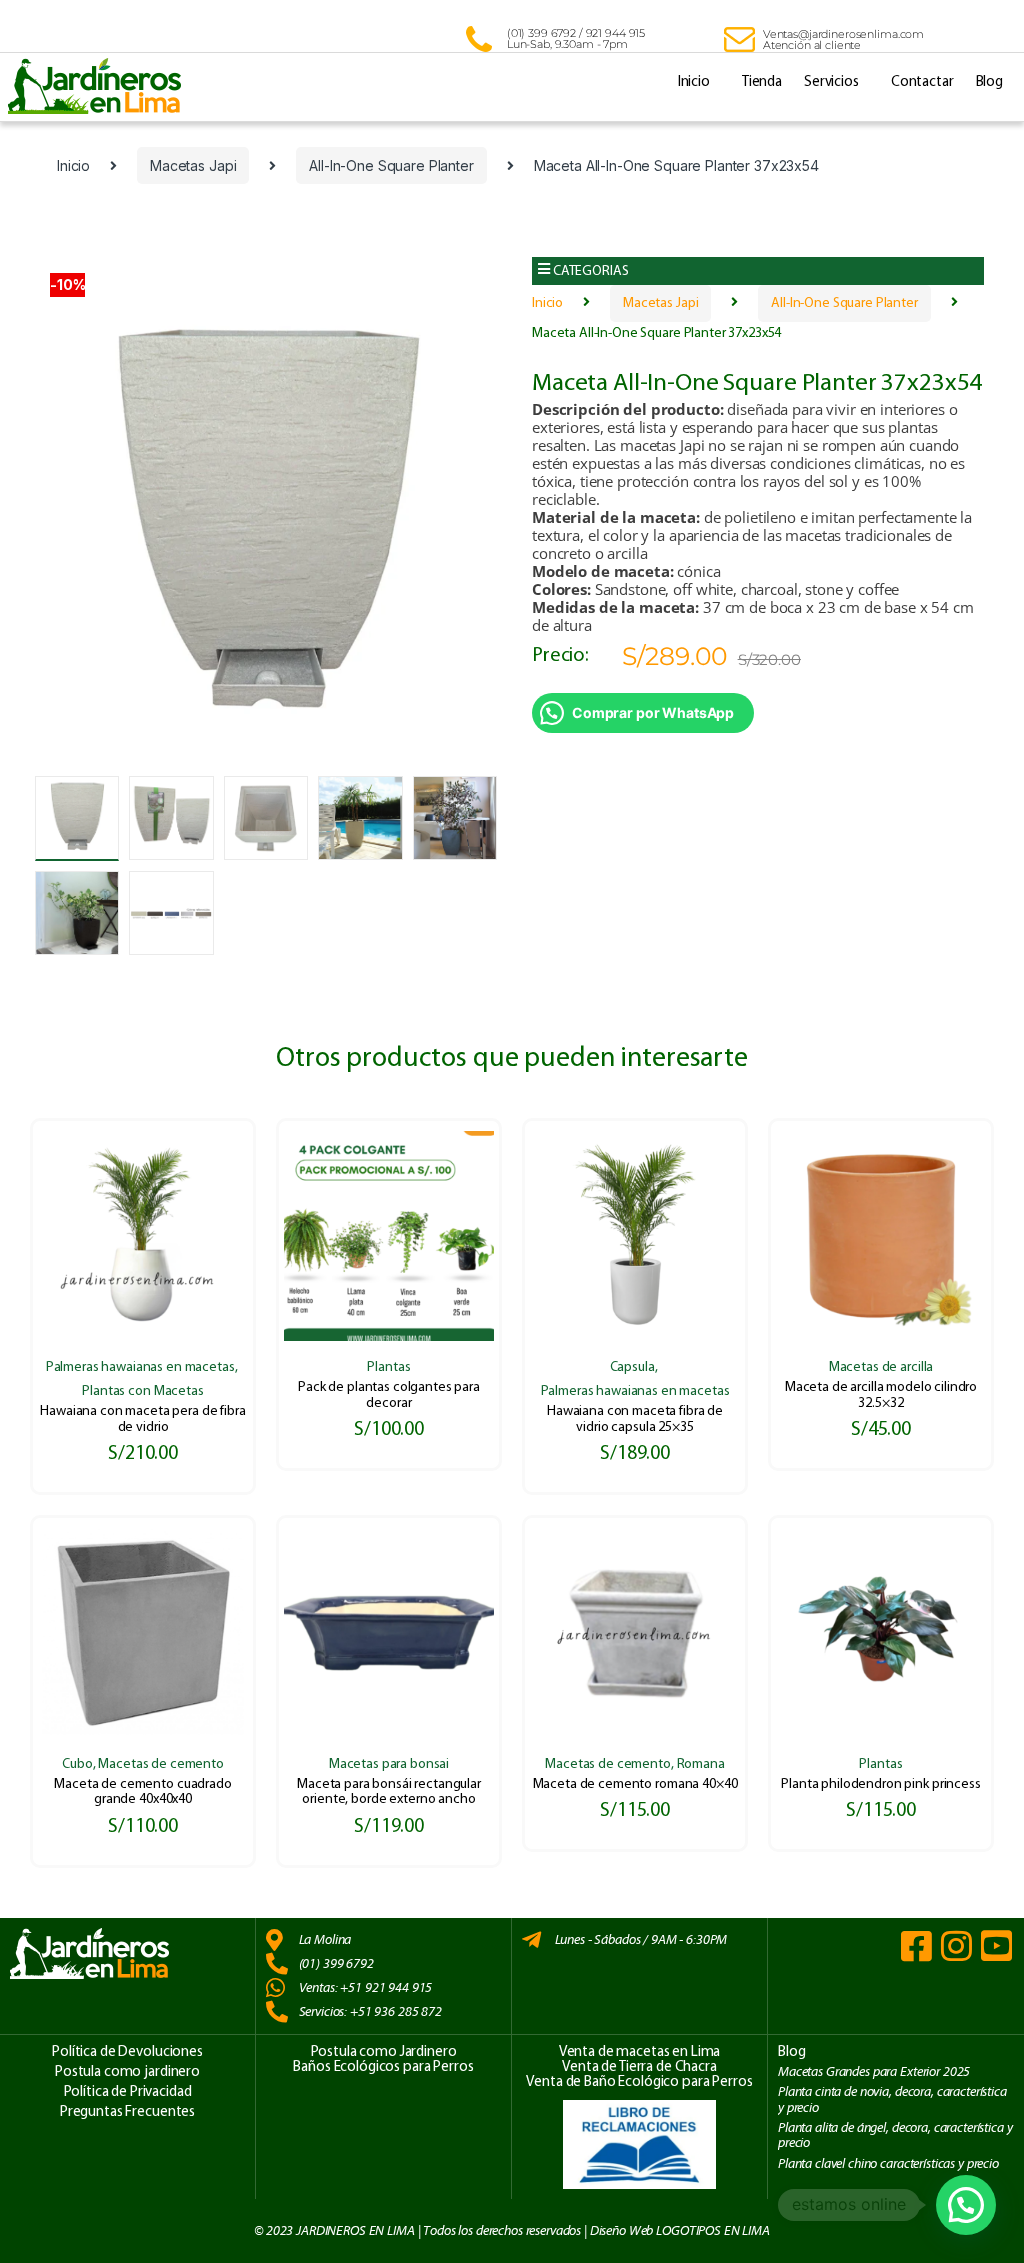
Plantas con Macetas (142, 1391)
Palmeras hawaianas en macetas (140, 1367)
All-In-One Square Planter (391, 165)
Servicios (831, 82)
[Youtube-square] (996, 1945)
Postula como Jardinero (384, 2052)
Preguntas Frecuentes (127, 2112)
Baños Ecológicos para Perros (383, 2067)
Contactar (922, 82)
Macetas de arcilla (881, 1367)
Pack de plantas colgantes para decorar (389, 1395)
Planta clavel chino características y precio (888, 2164)
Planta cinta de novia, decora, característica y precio (892, 2099)
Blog (989, 82)
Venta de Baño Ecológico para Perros (639, 2082)
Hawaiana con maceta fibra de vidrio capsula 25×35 (635, 1419)
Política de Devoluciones (127, 2052)
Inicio (694, 82)
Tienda (762, 82)
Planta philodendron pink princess (880, 1784)
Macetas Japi (193, 165)
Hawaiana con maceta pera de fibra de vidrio (142, 1419)
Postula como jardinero (127, 2072)
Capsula (632, 1367)
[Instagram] (956, 1945)
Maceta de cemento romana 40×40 (635, 1784)
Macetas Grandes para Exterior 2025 (874, 2072)
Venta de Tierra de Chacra (639, 2067)
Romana (701, 1764)
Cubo (77, 1764)
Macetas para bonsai (389, 1764)
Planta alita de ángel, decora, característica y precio (895, 2135)
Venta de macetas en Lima (640, 2052)
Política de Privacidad (128, 2092)
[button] (758, 271)
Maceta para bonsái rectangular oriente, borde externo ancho (389, 1792)
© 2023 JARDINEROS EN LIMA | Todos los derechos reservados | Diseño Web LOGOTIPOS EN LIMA (512, 2231)
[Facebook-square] (916, 1945)
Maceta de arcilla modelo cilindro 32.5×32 (881, 1395)
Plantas (388, 1367)
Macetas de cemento (160, 1764)
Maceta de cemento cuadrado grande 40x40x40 (142, 1792)
